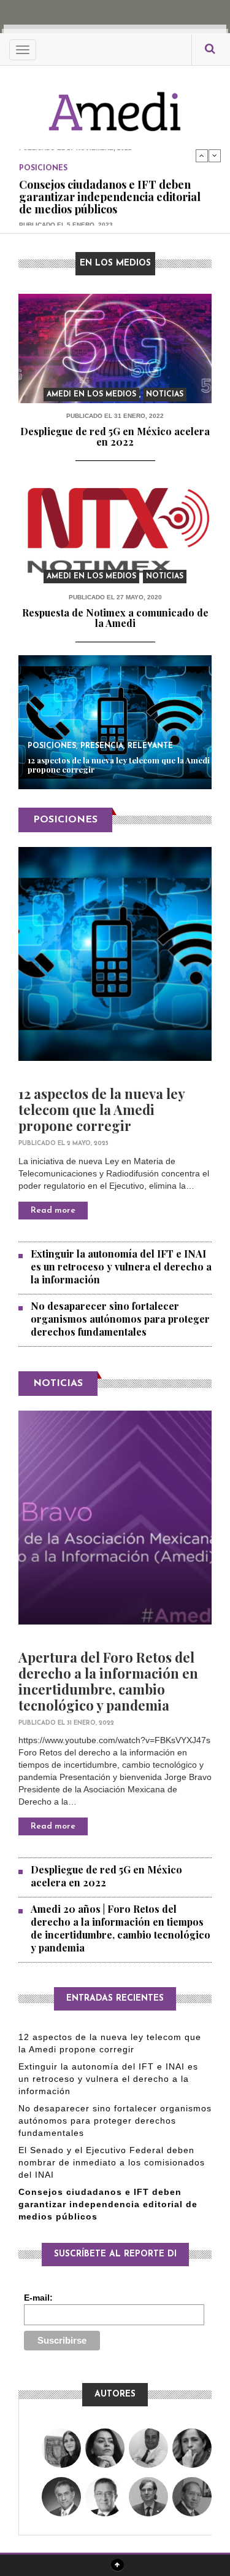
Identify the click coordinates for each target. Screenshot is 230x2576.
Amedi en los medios (91, 395)
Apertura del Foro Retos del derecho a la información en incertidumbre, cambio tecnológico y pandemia (108, 1681)
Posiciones (43, 168)
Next (215, 156)
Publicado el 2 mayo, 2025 (63, 1144)
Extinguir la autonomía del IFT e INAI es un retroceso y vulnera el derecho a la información (121, 1266)
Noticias (165, 395)
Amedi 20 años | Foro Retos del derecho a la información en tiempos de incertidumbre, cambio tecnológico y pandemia (121, 1928)
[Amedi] (115, 105)
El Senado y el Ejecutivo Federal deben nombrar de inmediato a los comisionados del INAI (112, 2162)
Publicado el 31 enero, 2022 (115, 416)
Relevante (150, 746)
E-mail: (38, 2298)
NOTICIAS (58, 1384)
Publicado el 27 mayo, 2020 (115, 597)
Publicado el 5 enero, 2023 (66, 224)
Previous (202, 156)
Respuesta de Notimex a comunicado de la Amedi (115, 618)
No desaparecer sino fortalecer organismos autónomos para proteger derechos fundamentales (120, 1319)
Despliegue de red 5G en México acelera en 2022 (115, 437)
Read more (53, 1211)
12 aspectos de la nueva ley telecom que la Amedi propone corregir (119, 765)
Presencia (102, 746)
